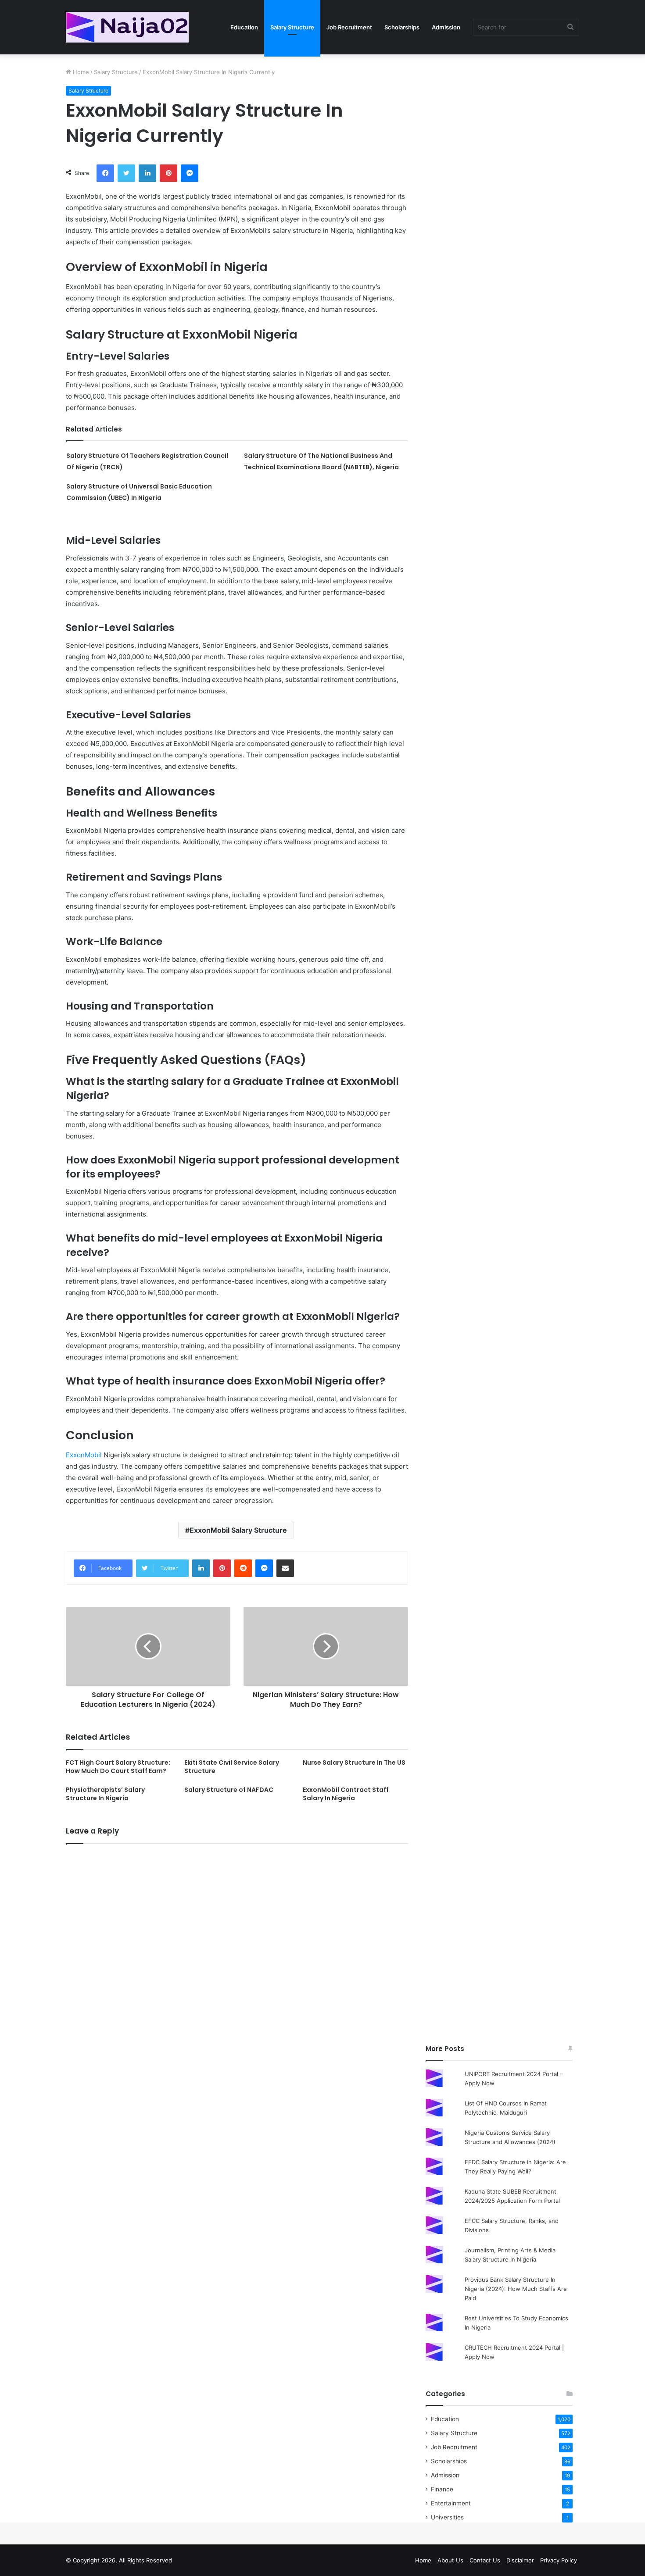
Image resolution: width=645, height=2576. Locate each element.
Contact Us (485, 2560)
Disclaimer (520, 2560)
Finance (442, 2489)
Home (80, 72)
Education (244, 27)
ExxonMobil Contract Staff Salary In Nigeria (346, 1794)
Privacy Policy (559, 2560)
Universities (447, 2517)
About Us (450, 2560)
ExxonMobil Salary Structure (238, 1530)
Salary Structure (292, 27)
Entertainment (451, 2503)
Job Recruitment (349, 27)
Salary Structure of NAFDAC (229, 1790)
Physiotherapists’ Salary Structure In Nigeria (105, 1794)
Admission (446, 27)
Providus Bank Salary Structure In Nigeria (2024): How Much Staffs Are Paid (516, 2289)
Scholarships (402, 27)
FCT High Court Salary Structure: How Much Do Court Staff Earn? (118, 1767)
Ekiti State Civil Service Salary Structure (232, 1767)
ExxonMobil (84, 1455)
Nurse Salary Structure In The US (354, 1763)
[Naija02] (127, 27)
